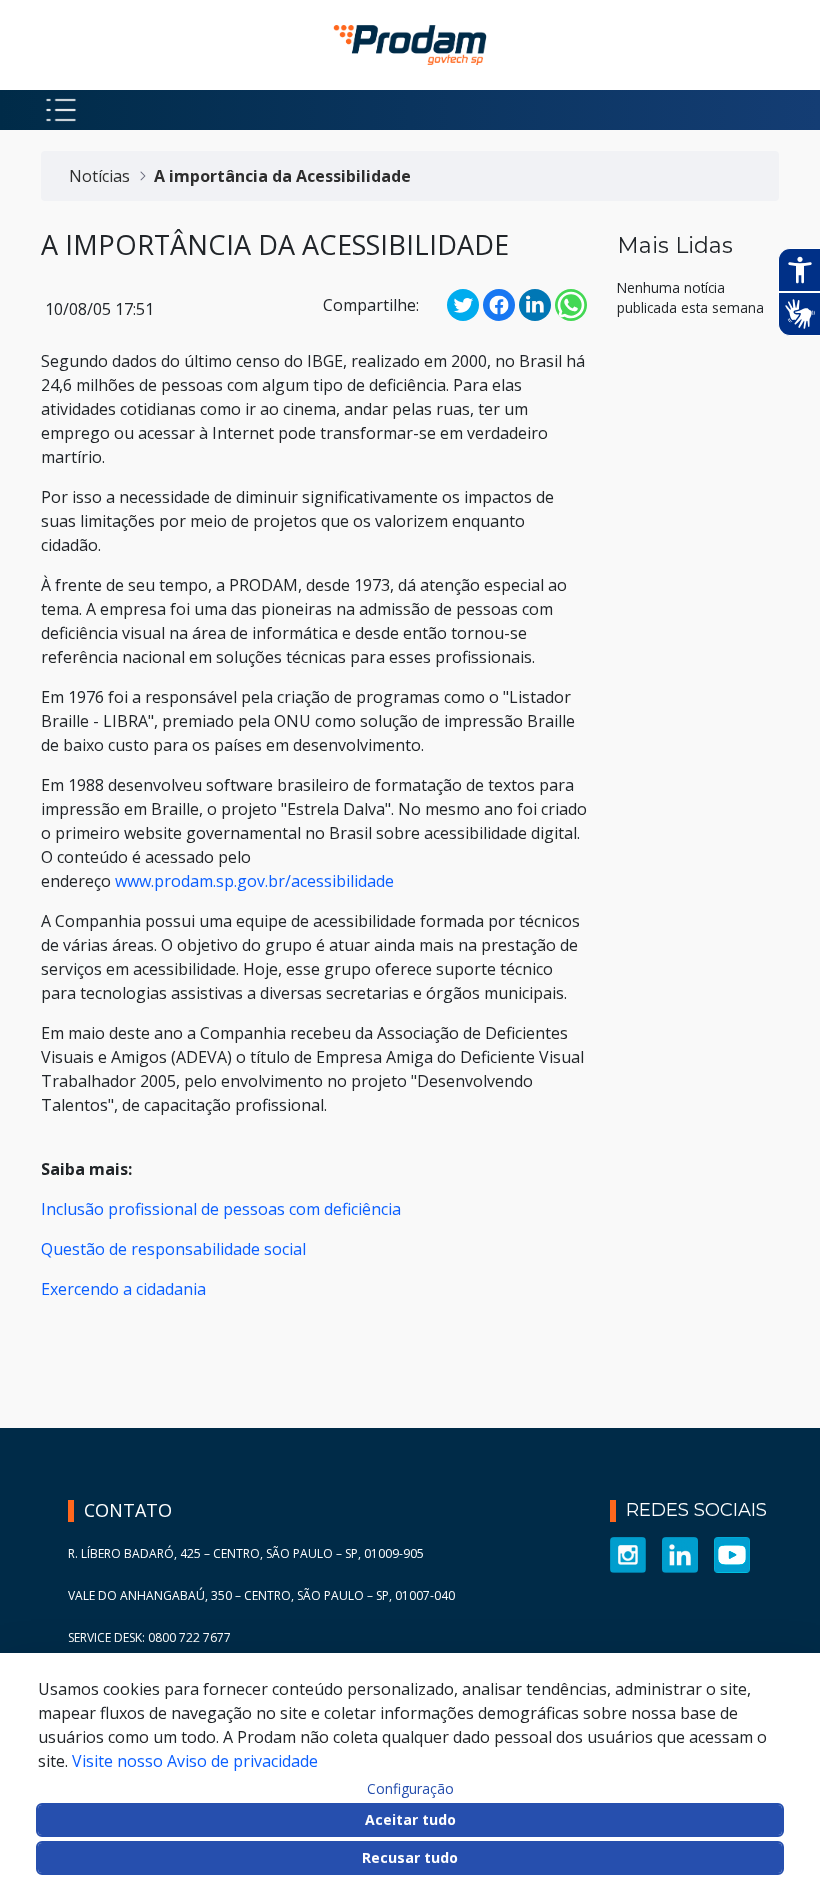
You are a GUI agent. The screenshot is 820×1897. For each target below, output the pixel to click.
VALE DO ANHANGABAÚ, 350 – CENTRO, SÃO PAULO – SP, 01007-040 (261, 1595)
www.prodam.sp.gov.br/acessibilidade (254, 881)
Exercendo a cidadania (123, 1289)
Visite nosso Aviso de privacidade (195, 1761)
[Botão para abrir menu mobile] (61, 110)
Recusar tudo (410, 1857)
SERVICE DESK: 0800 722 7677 (149, 1637)
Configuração (410, 1789)
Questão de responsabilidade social (173, 1249)
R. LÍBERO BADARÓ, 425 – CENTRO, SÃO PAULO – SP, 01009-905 (246, 1553)
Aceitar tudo (410, 1819)
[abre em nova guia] (628, 1553)
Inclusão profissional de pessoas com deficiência (221, 1209)
